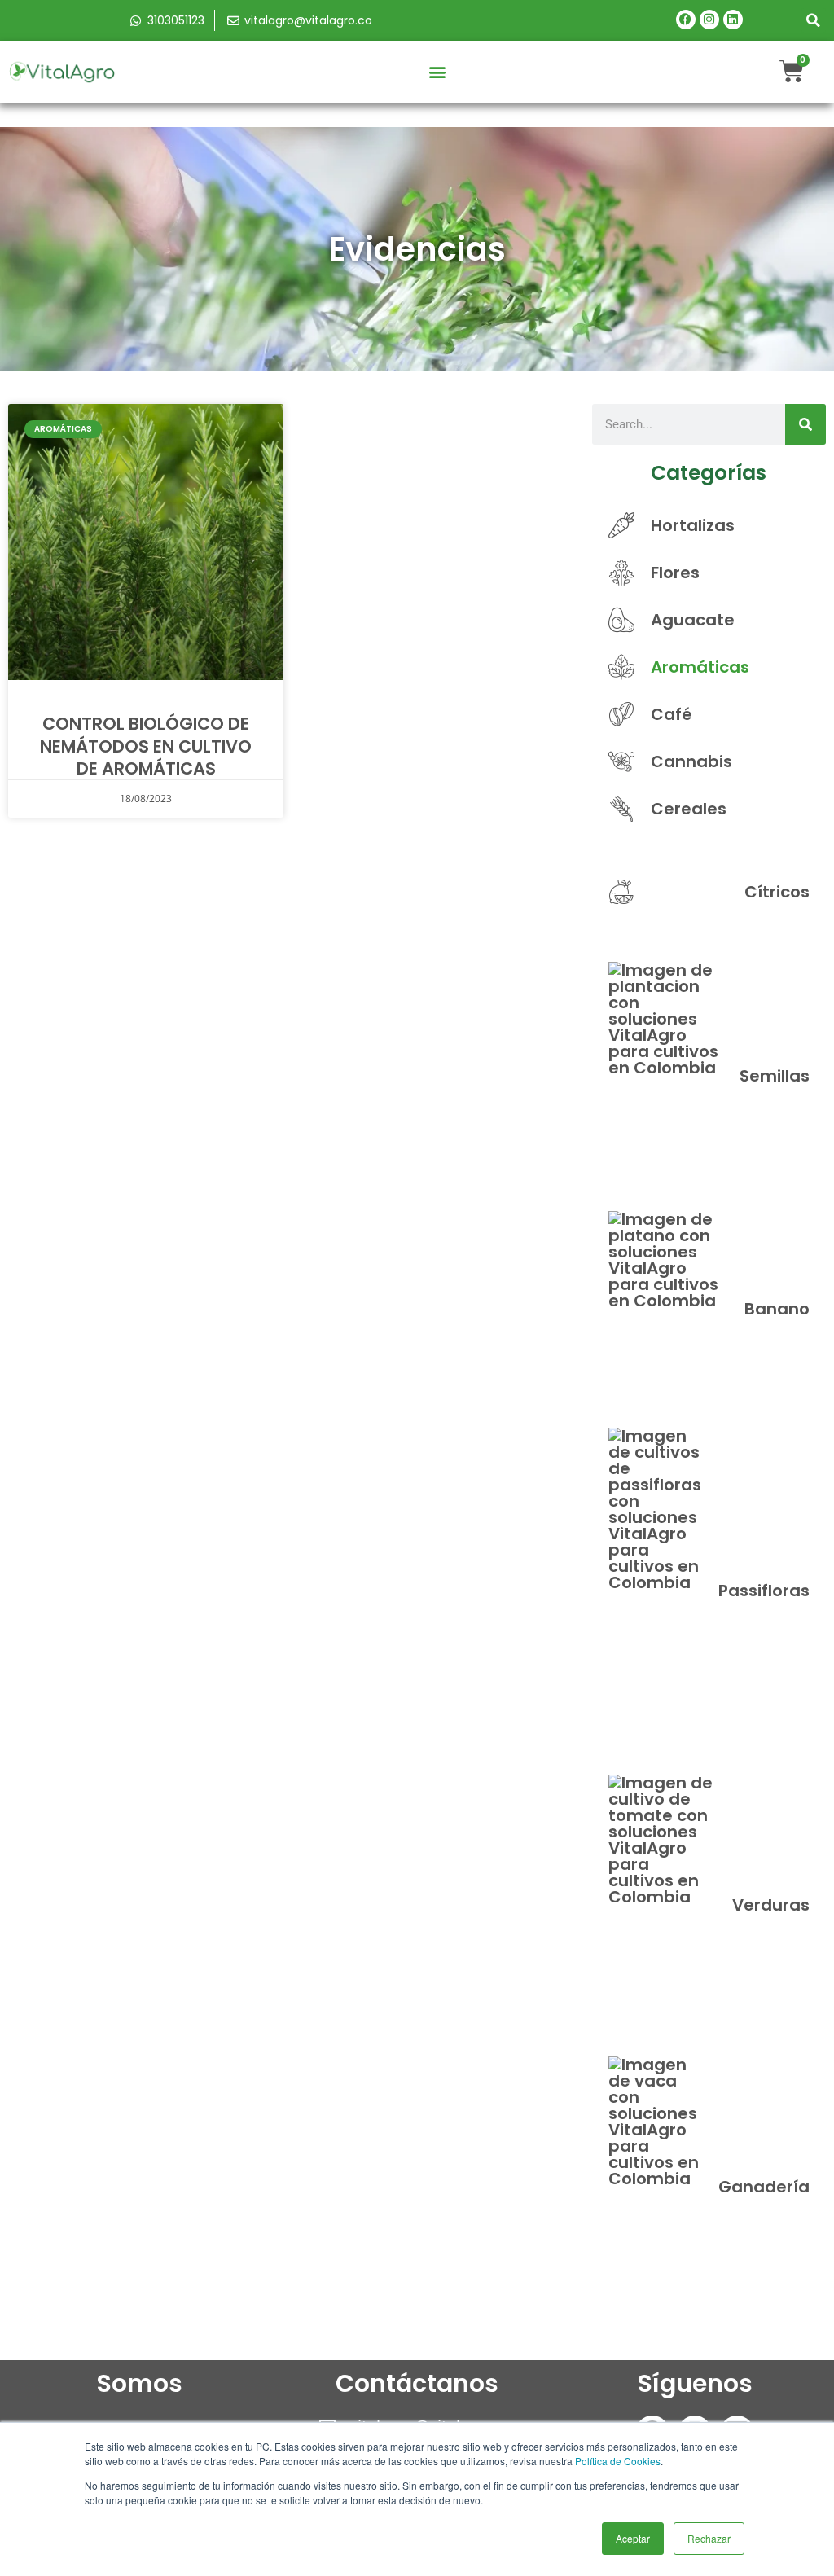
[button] (814, 20)
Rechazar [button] (709, 2538)
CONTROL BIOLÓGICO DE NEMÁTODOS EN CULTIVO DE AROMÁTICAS (146, 746)
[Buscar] (805, 424)
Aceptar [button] (633, 2538)
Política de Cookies (618, 2461)
